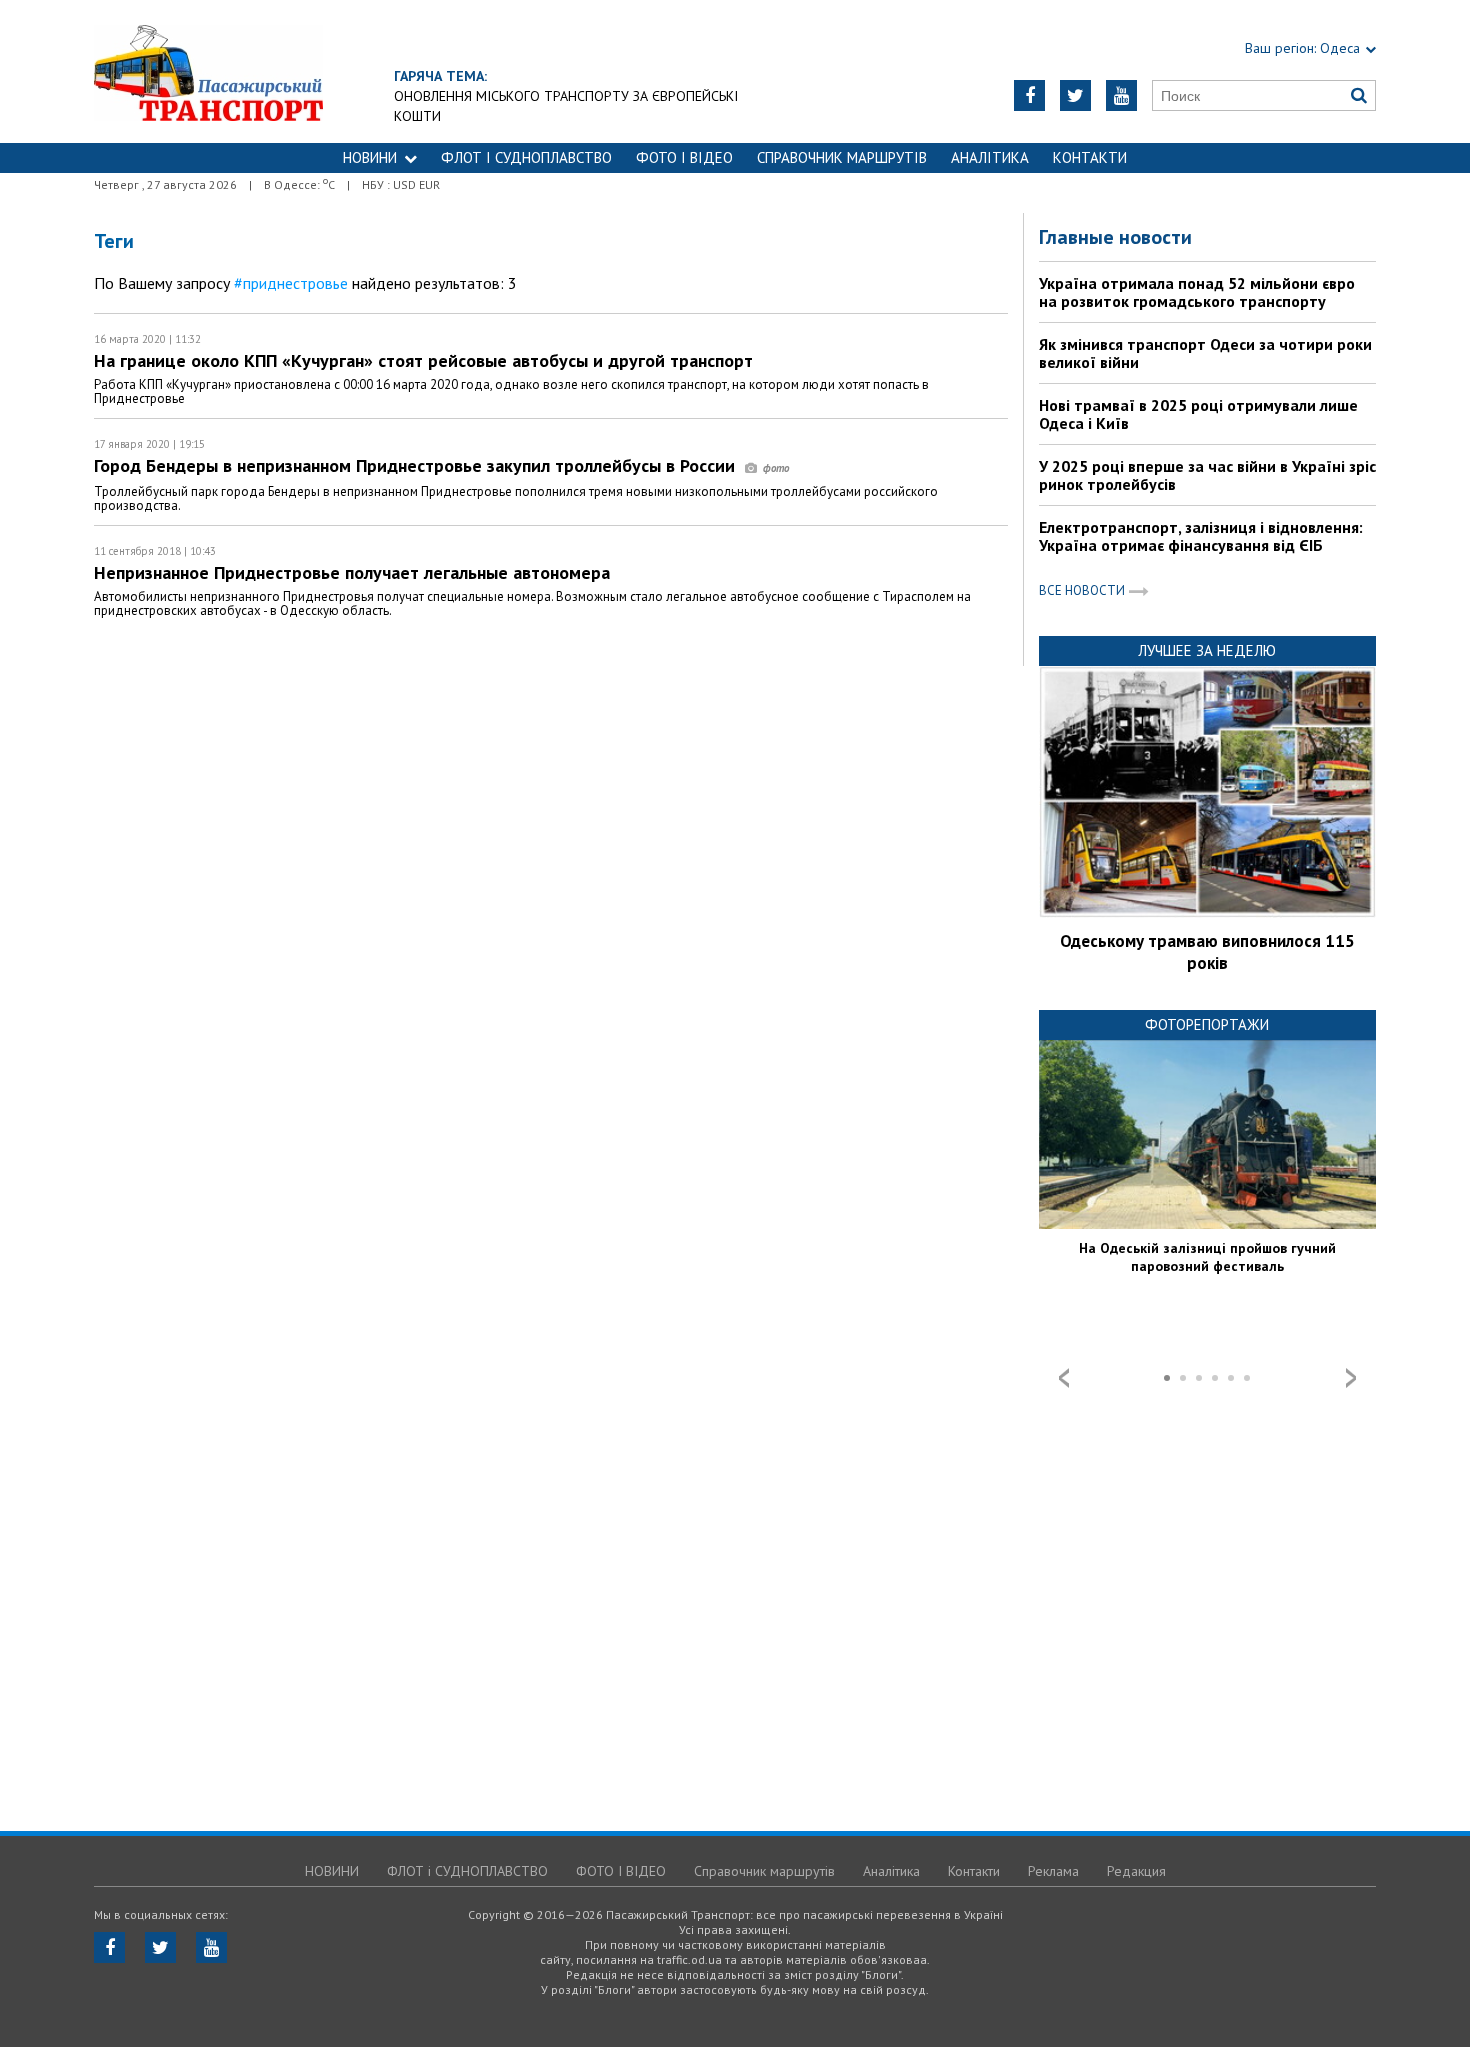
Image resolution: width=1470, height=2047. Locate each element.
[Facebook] (1029, 95)
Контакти (1090, 157)
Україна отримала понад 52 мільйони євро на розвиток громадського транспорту (1197, 292)
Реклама (1053, 1871)
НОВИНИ (370, 157)
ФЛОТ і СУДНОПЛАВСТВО (526, 157)
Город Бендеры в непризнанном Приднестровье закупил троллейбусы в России (417, 465)
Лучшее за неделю (1207, 650)
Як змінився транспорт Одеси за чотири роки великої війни (1205, 353)
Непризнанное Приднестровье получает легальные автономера (352, 572)
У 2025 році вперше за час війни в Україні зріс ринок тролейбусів (1207, 475)
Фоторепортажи (1207, 1024)
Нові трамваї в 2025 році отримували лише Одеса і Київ (1198, 414)
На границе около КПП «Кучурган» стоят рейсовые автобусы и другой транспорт (423, 360)
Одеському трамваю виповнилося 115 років (1207, 952)
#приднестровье (291, 283)
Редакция (1136, 1871)
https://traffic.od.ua (208, 71)
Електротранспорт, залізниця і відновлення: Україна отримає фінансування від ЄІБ (1201, 536)
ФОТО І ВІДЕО (684, 157)
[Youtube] (1121, 95)
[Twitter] (1075, 95)
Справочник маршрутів (842, 157)
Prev (1064, 1378)
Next (1351, 1378)
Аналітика (990, 157)
